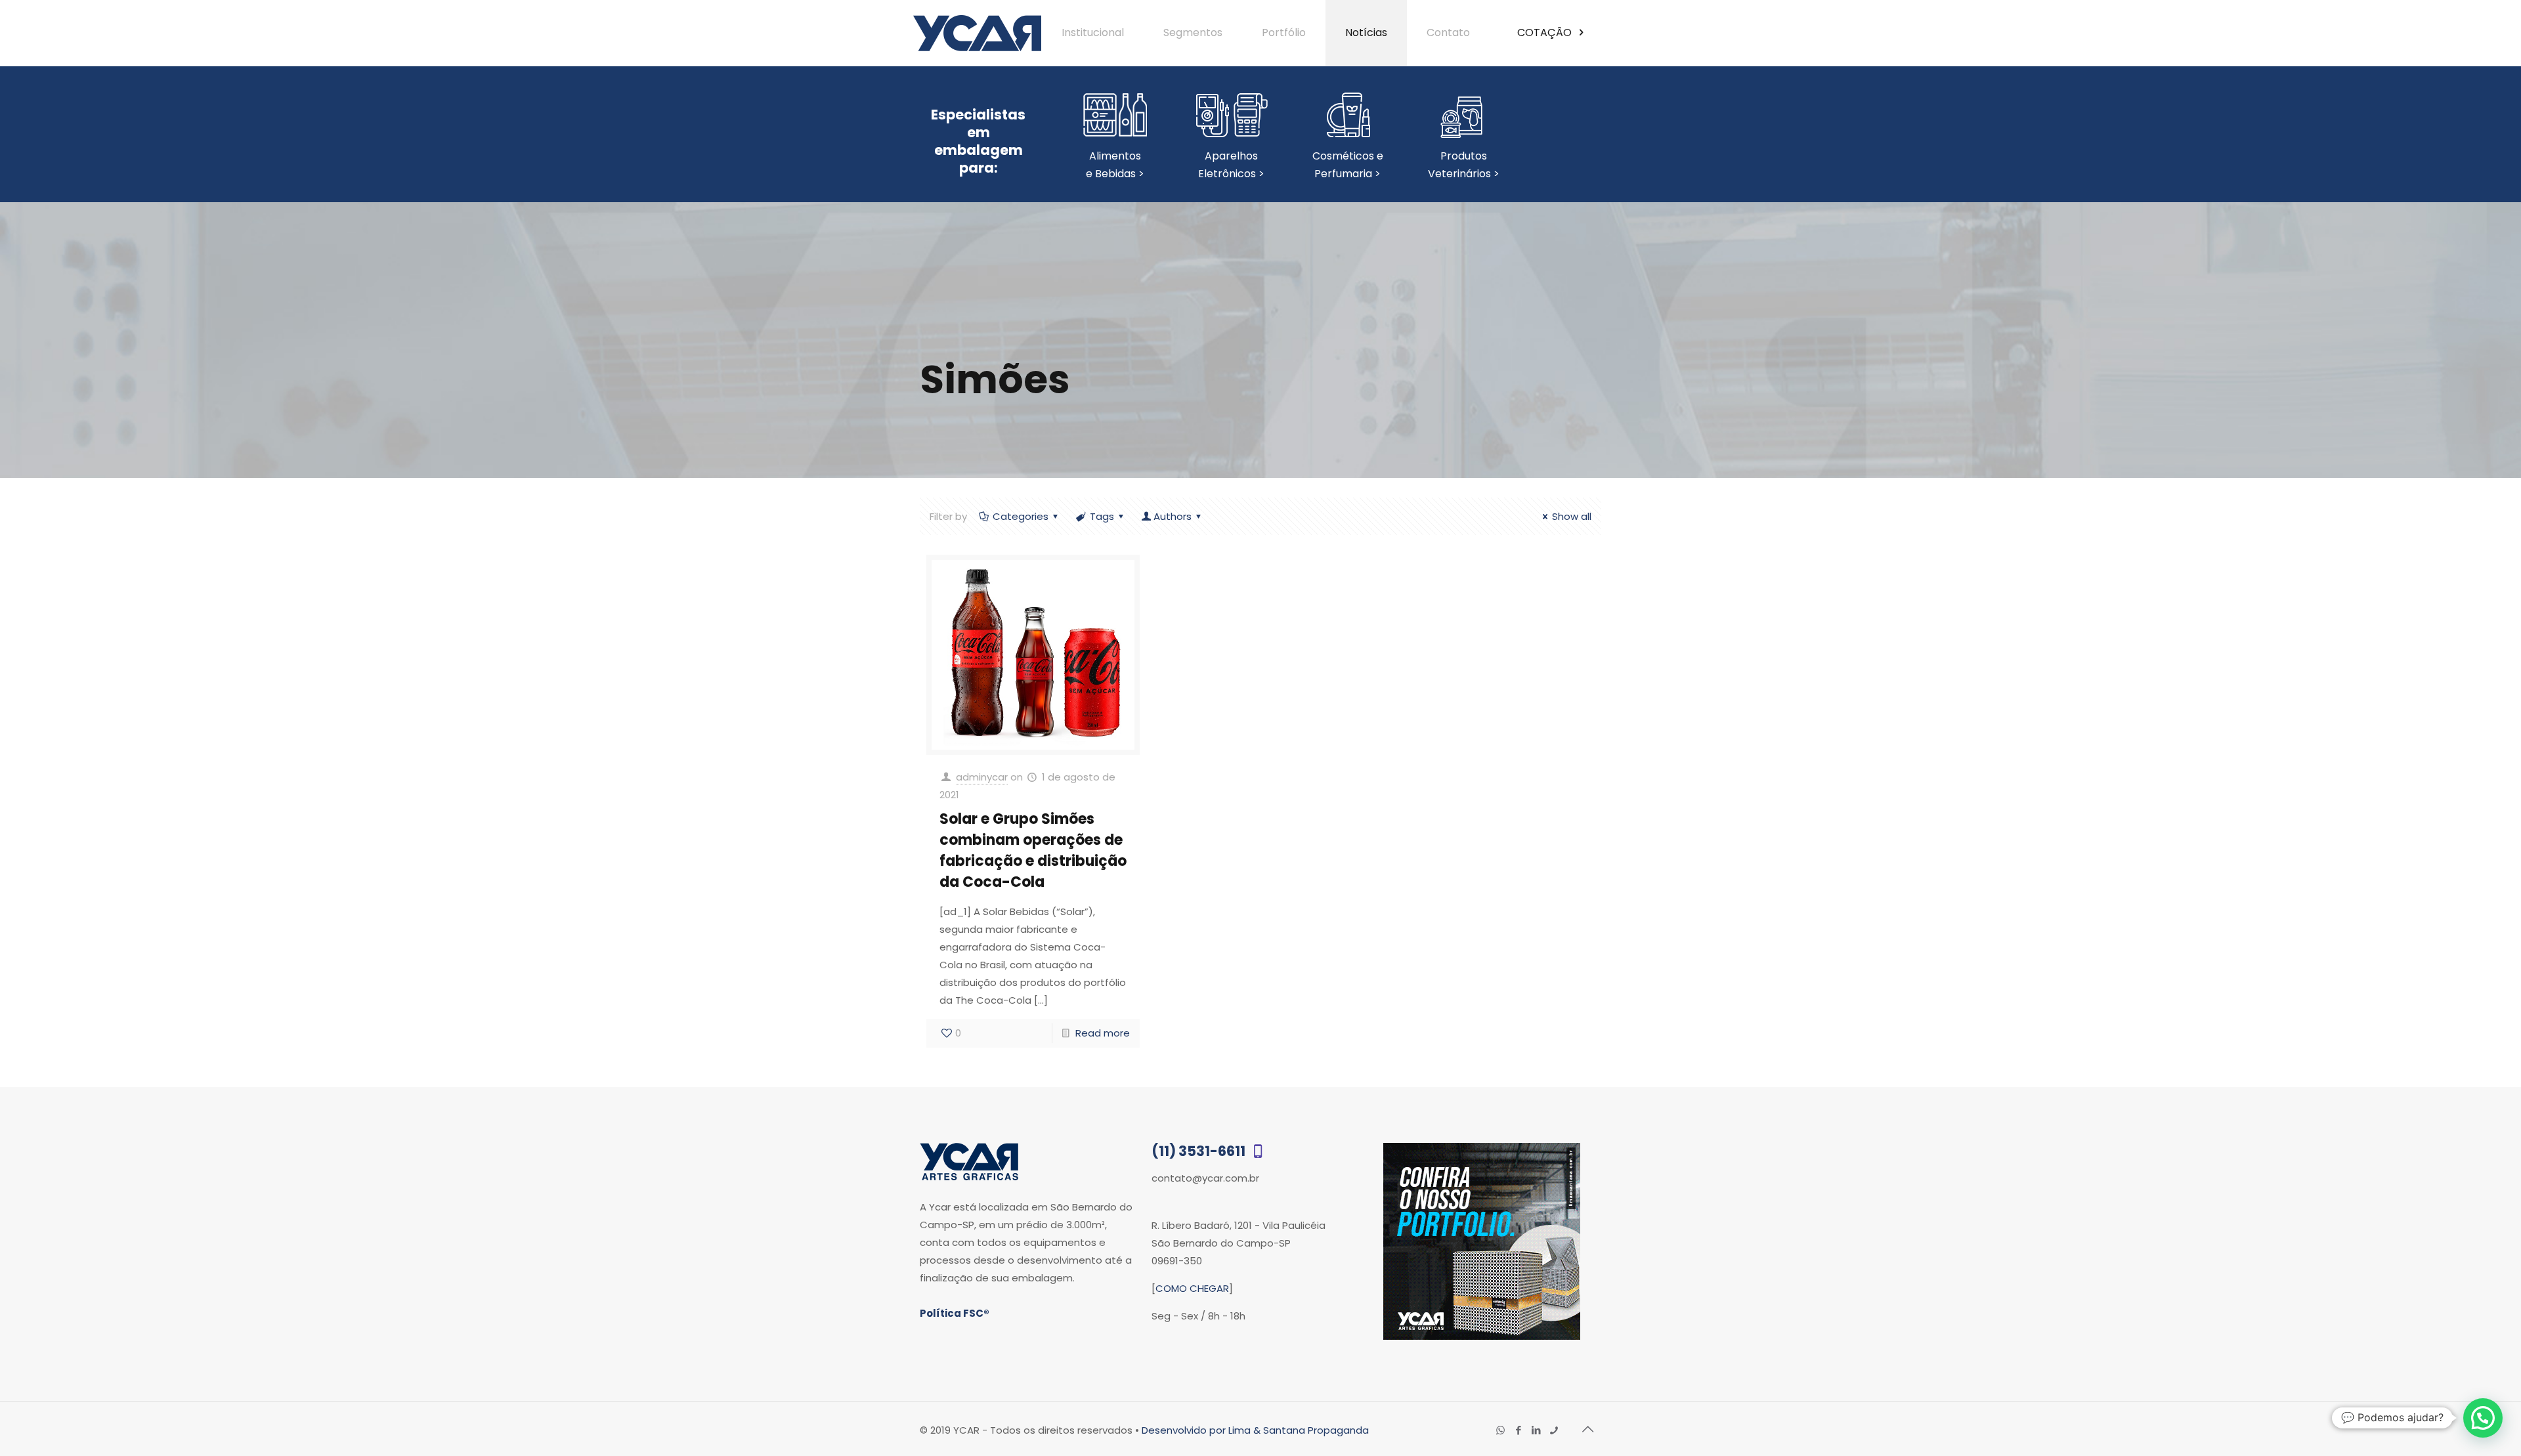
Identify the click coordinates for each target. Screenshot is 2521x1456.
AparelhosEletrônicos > (1231, 165)
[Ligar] (1554, 1430)
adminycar (982, 777)
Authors (1173, 516)
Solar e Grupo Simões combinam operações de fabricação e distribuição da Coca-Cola (1033, 850)
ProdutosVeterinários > (1464, 165)
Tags (1102, 516)
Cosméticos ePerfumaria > (1348, 165)
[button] (2483, 1418)
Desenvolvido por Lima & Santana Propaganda (1255, 1430)
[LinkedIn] (1536, 1430)
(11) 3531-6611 (1200, 1151)
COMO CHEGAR (1192, 1288)
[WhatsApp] (1500, 1430)
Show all (1572, 516)
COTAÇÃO (1546, 32)
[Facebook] (1518, 1430)
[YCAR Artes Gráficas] (977, 33)
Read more (1103, 1033)
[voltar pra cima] (1587, 1429)
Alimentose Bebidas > (1115, 165)
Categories (1021, 516)
